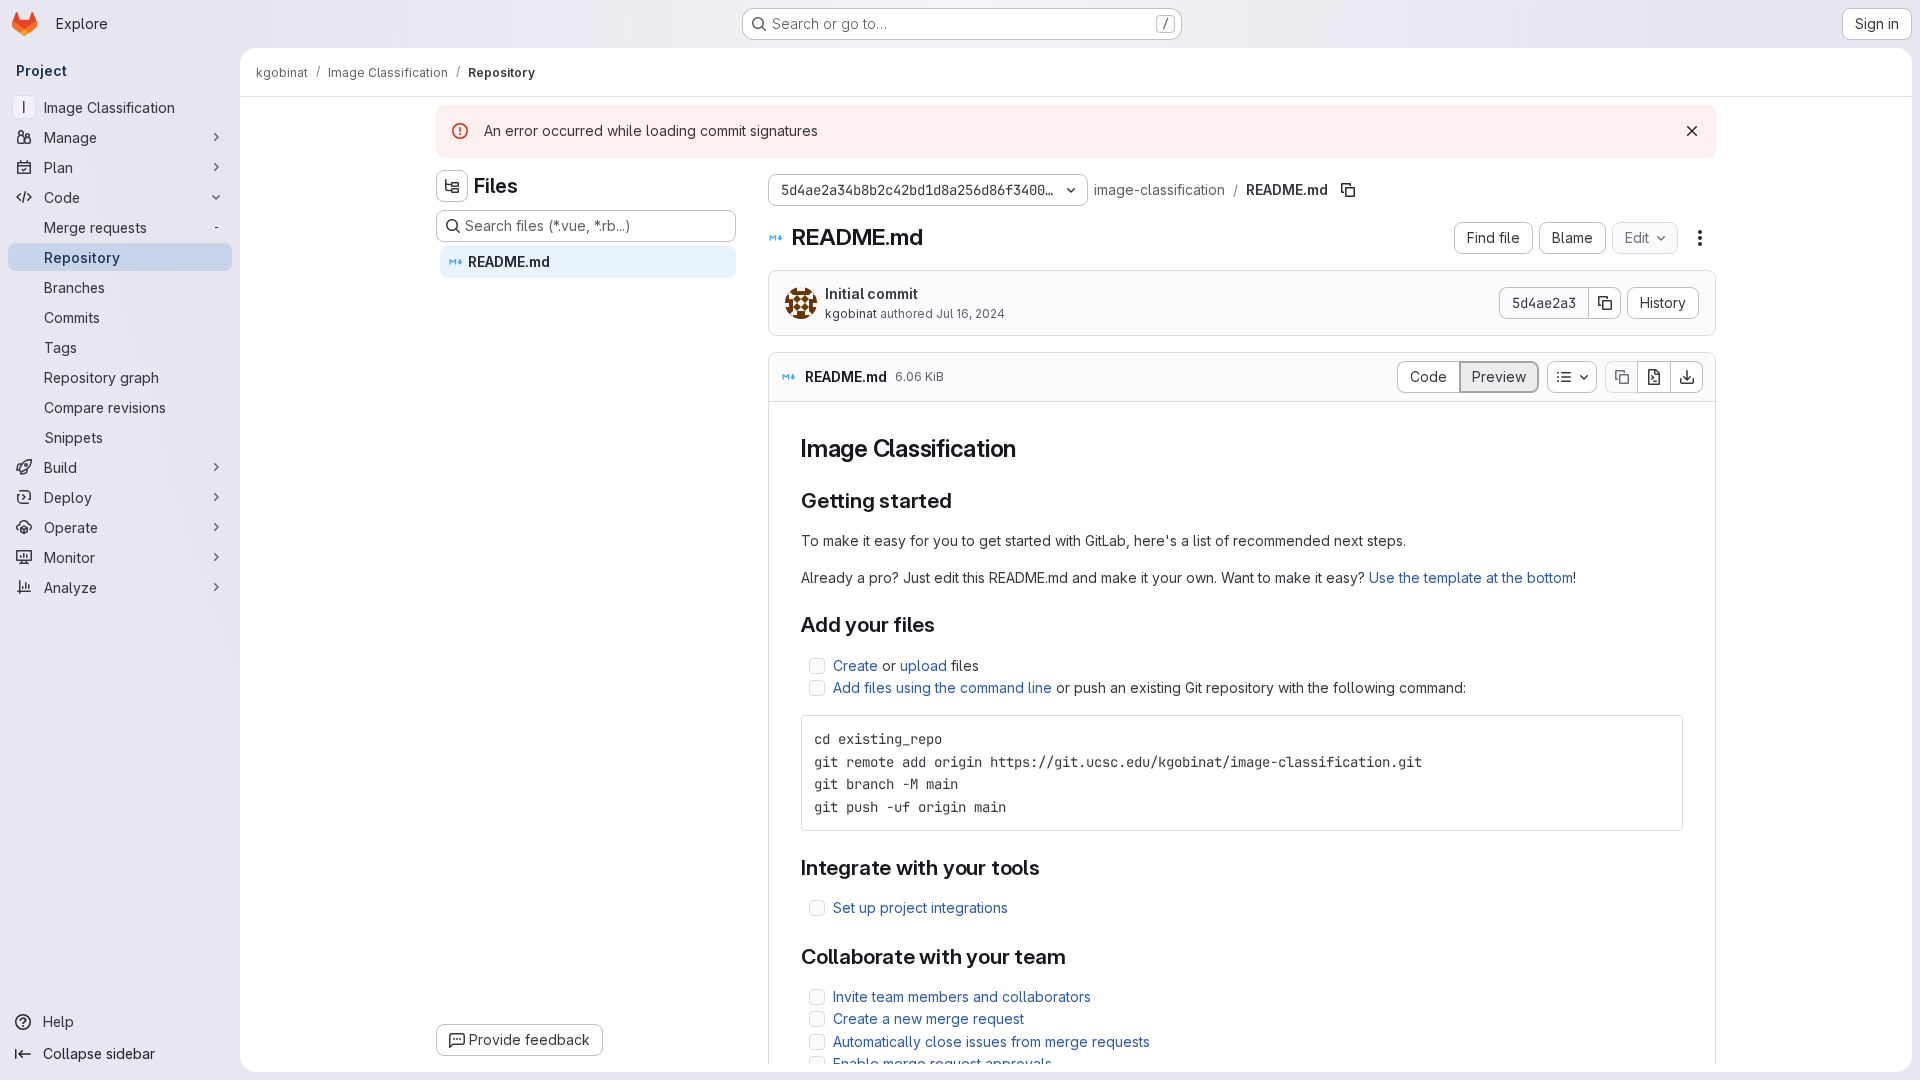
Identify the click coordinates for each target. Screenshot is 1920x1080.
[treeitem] (588, 262)
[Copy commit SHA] (1605, 303)
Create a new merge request (928, 1018)
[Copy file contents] (1621, 377)
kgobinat (851, 313)
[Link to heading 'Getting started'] (963, 500)
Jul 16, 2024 (970, 313)
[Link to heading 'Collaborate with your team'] (1077, 956)
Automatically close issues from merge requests (991, 1041)
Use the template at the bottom (1471, 577)
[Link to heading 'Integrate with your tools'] (1051, 867)
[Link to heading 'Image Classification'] (1029, 448)
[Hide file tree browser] (452, 186)
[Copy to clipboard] (1659, 739)
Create (855, 665)
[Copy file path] (1348, 190)
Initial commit (871, 293)
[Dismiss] (1692, 131)
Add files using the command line (942, 687)
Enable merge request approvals (942, 1063)
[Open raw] (1654, 377)
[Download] (1687, 377)
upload (923, 665)
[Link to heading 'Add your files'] (946, 624)
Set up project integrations (920, 907)
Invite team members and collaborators (962, 996)
